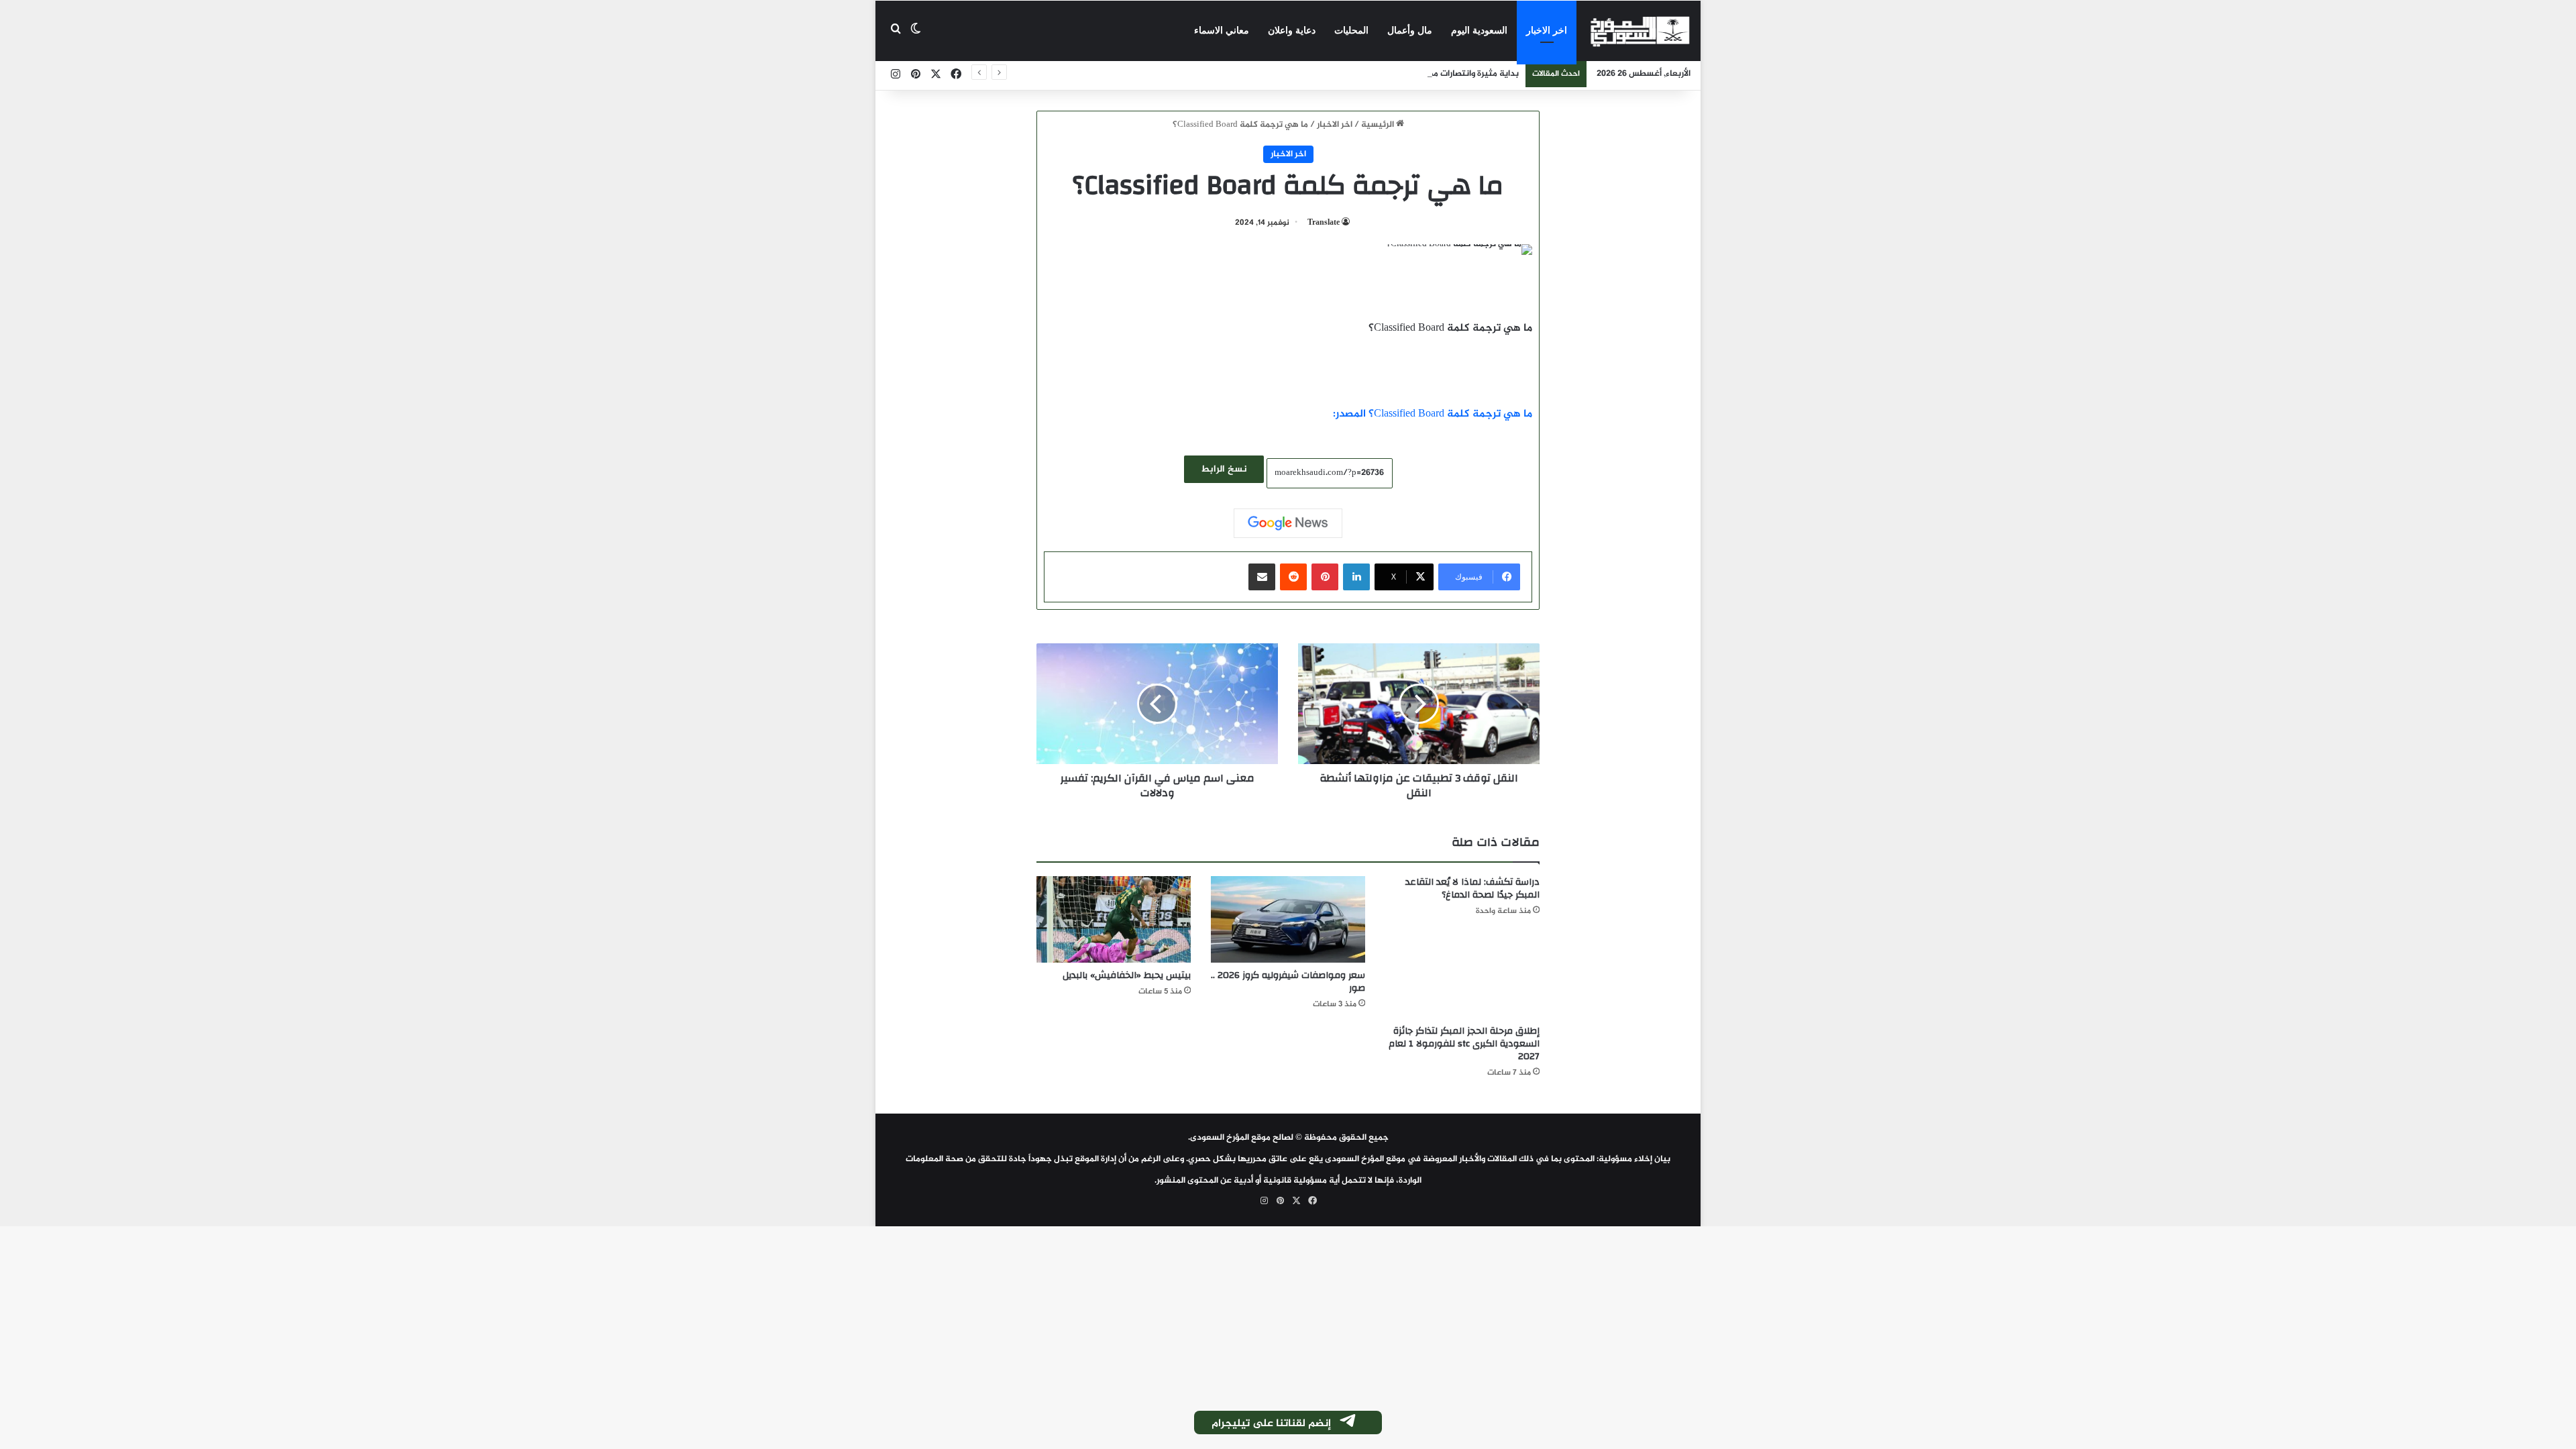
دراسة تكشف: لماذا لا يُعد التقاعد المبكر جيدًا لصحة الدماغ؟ (1472, 889)
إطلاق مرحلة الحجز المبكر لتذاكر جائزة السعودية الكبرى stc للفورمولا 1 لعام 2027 (1464, 1044)
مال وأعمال (1410, 31)
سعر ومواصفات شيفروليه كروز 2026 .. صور (1288, 982)
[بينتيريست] (1325, 577)
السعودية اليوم (1479, 31)
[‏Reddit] (1293, 577)
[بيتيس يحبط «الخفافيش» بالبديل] (1114, 920)
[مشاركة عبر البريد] (1262, 577)
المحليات (1351, 31)
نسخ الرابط (1224, 469)
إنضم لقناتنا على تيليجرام (1271, 1424)
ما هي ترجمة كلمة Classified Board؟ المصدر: (1433, 414)
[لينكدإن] (1356, 577)
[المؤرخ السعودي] (1640, 31)
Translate (1324, 223)
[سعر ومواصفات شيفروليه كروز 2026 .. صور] (1288, 920)
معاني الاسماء (1222, 31)
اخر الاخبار (1547, 31)
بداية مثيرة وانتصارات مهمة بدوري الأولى (1444, 74)
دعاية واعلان (1292, 31)
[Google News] (1288, 523)
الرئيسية (1379, 125)
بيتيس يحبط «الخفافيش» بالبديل (1127, 975)
